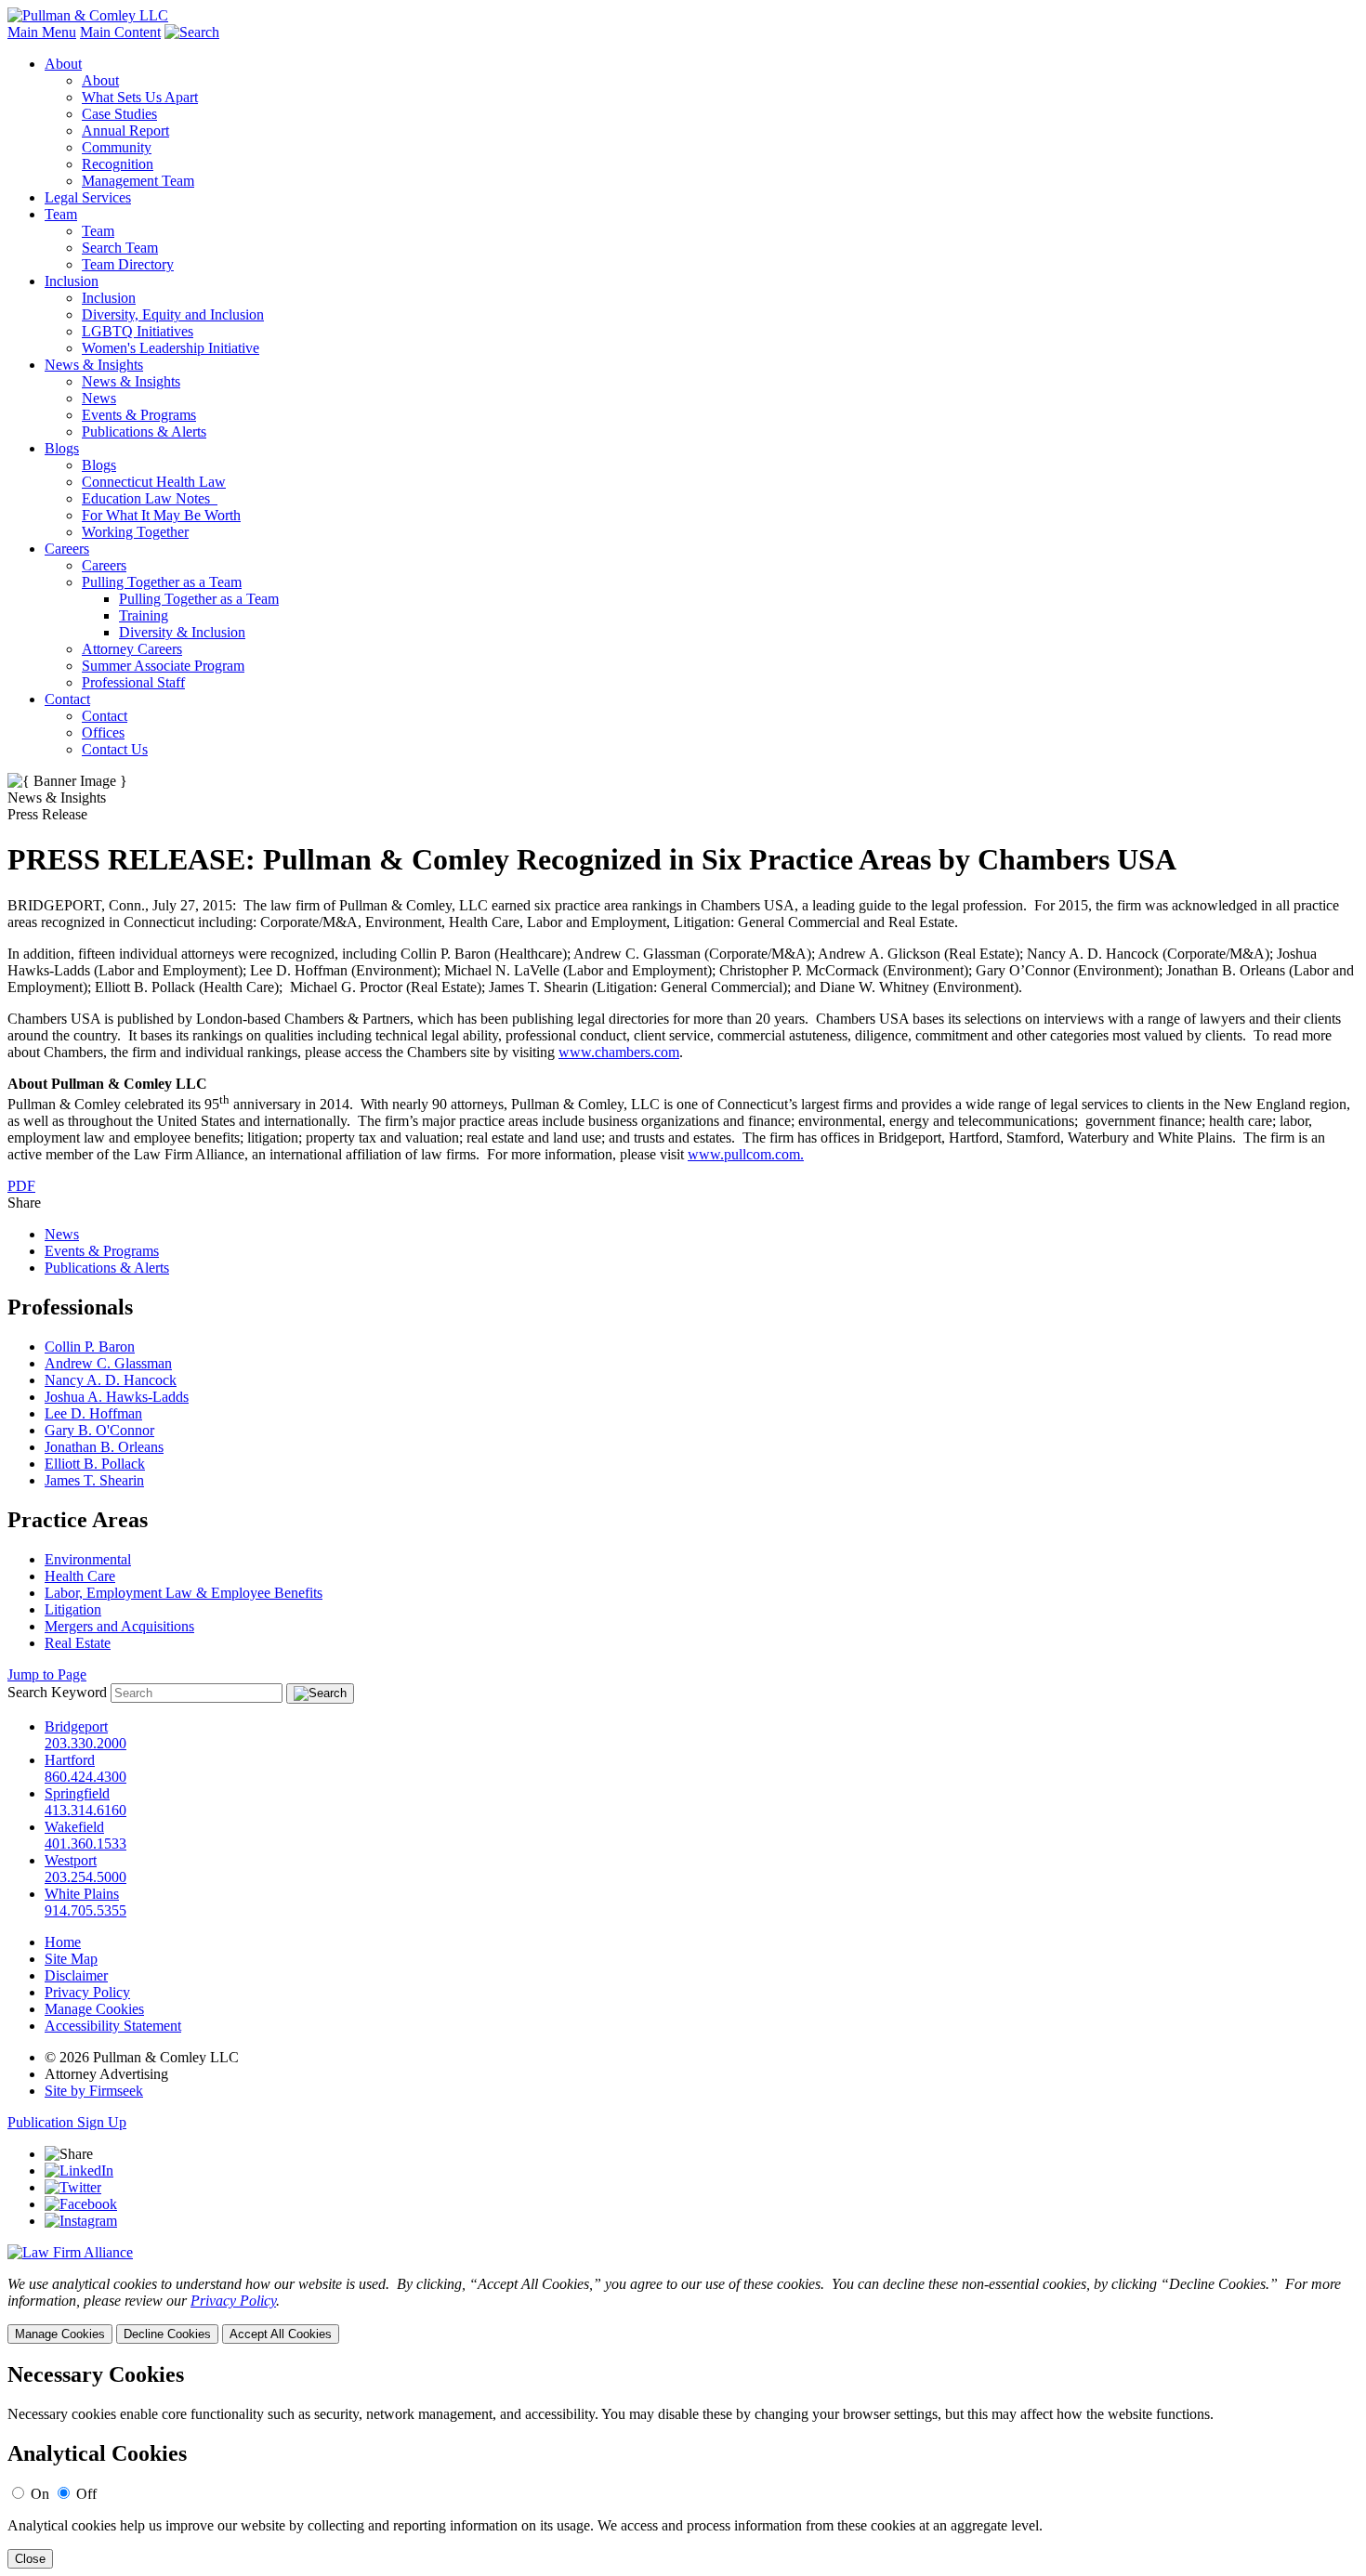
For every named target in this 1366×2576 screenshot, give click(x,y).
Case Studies (119, 114)
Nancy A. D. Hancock (111, 1380)
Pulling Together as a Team (162, 582)
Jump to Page (47, 1674)
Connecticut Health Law (154, 482)
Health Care (80, 1576)
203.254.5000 (85, 1877)
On (40, 2494)
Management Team (138, 181)
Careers (67, 549)
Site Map (71, 1959)
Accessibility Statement (113, 2026)
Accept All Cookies (281, 2334)
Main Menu (42, 32)
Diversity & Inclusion (182, 632)
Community (117, 147)
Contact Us (115, 749)
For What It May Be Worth (161, 515)
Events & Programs (139, 415)
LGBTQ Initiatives (138, 331)
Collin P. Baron (90, 1347)
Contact (67, 699)
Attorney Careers (132, 649)
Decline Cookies (167, 2334)
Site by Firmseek (94, 2091)
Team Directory (128, 264)
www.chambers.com (619, 1052)
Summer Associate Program (163, 666)
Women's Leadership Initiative (171, 348)
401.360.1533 (85, 1844)
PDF (21, 1186)
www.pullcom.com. (746, 1154)
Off (86, 2494)
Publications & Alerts (144, 432)
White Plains (82, 1894)
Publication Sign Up (67, 2122)
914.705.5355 (85, 1910)
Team (61, 214)
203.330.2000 (85, 1743)
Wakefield (74, 1827)
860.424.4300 (85, 1777)
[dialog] (683, 2310)
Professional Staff (133, 682)
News (99, 398)
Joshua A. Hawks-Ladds (117, 1397)
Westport (71, 1860)
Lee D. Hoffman (93, 1413)
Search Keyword (57, 1692)
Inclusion (72, 281)
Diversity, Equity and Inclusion (173, 314)
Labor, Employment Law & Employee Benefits (184, 1593)
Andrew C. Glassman (108, 1363)
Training (144, 615)
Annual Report (125, 131)
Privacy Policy (87, 1992)
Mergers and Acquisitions (119, 1626)
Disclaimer (76, 1975)
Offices (103, 732)
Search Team (120, 248)
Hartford (70, 1760)
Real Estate (78, 1643)
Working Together (135, 532)
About (63, 64)
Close (30, 2559)
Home (63, 1942)
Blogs (62, 448)
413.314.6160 (85, 1810)
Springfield (77, 1793)
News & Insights (94, 365)
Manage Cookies (94, 2009)
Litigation (73, 1609)
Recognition (118, 164)
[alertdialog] (683, 2466)
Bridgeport (76, 1726)
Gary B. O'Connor (99, 1430)
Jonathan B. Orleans (104, 1447)
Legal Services (88, 197)
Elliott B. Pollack (95, 1464)
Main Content (120, 32)
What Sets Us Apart (140, 97)
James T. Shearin (94, 1480)
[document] (683, 2466)
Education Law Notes (150, 498)
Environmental (88, 1559)
